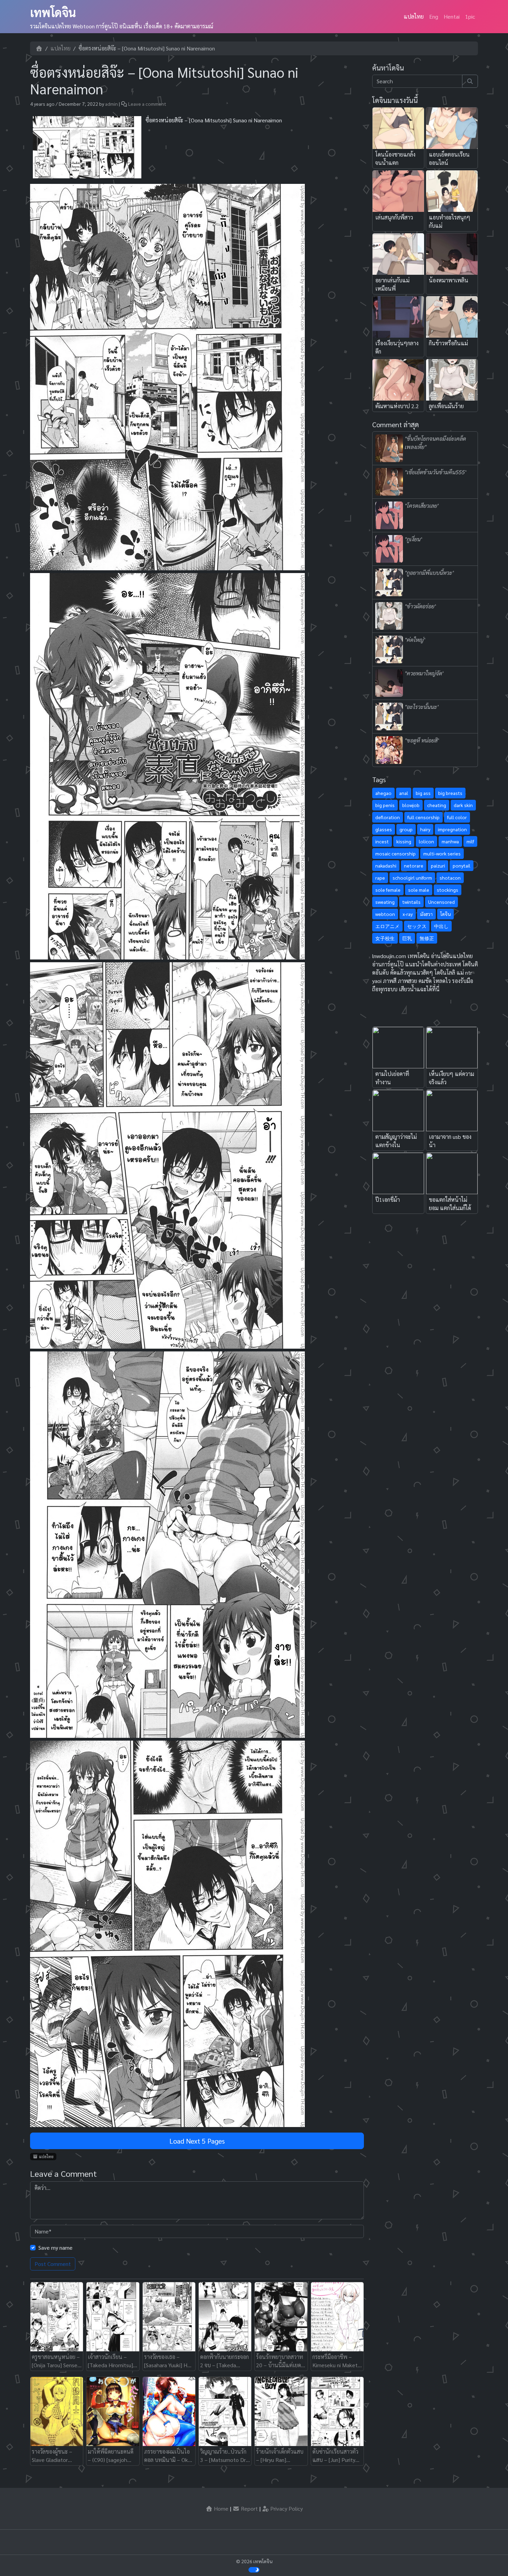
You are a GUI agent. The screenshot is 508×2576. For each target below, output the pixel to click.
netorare (414, 865)
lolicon (426, 841)
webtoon (385, 914)
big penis (385, 805)
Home (220, 2508)
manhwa (450, 841)
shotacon (450, 878)
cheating (437, 805)
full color (457, 817)
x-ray (408, 914)
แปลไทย (414, 16)
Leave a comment (147, 104)
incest (382, 841)
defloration (388, 817)
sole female (388, 890)
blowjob (411, 805)
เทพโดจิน (53, 12)
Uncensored (441, 902)
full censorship (424, 817)
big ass (423, 793)
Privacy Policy (286, 2508)
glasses (384, 829)
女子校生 (385, 938)
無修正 (427, 938)
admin (111, 104)
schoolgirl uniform (412, 878)
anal (404, 793)
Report (249, 2508)
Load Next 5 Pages (197, 2141)
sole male (419, 890)
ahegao (383, 793)
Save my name (55, 2247)
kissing (404, 841)
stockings (448, 890)
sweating (385, 902)
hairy (425, 829)
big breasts (450, 793)
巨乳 (407, 938)
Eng (434, 16)
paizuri (438, 865)
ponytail (462, 865)
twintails (411, 902)
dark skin (463, 805)
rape (380, 878)
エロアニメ (387, 926)
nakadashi (386, 865)
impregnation (452, 829)
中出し (441, 926)
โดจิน (445, 914)
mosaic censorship (396, 853)
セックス (417, 926)
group (406, 829)
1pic (470, 16)
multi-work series (442, 853)
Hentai (452, 16)
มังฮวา (426, 914)
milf (470, 841)
